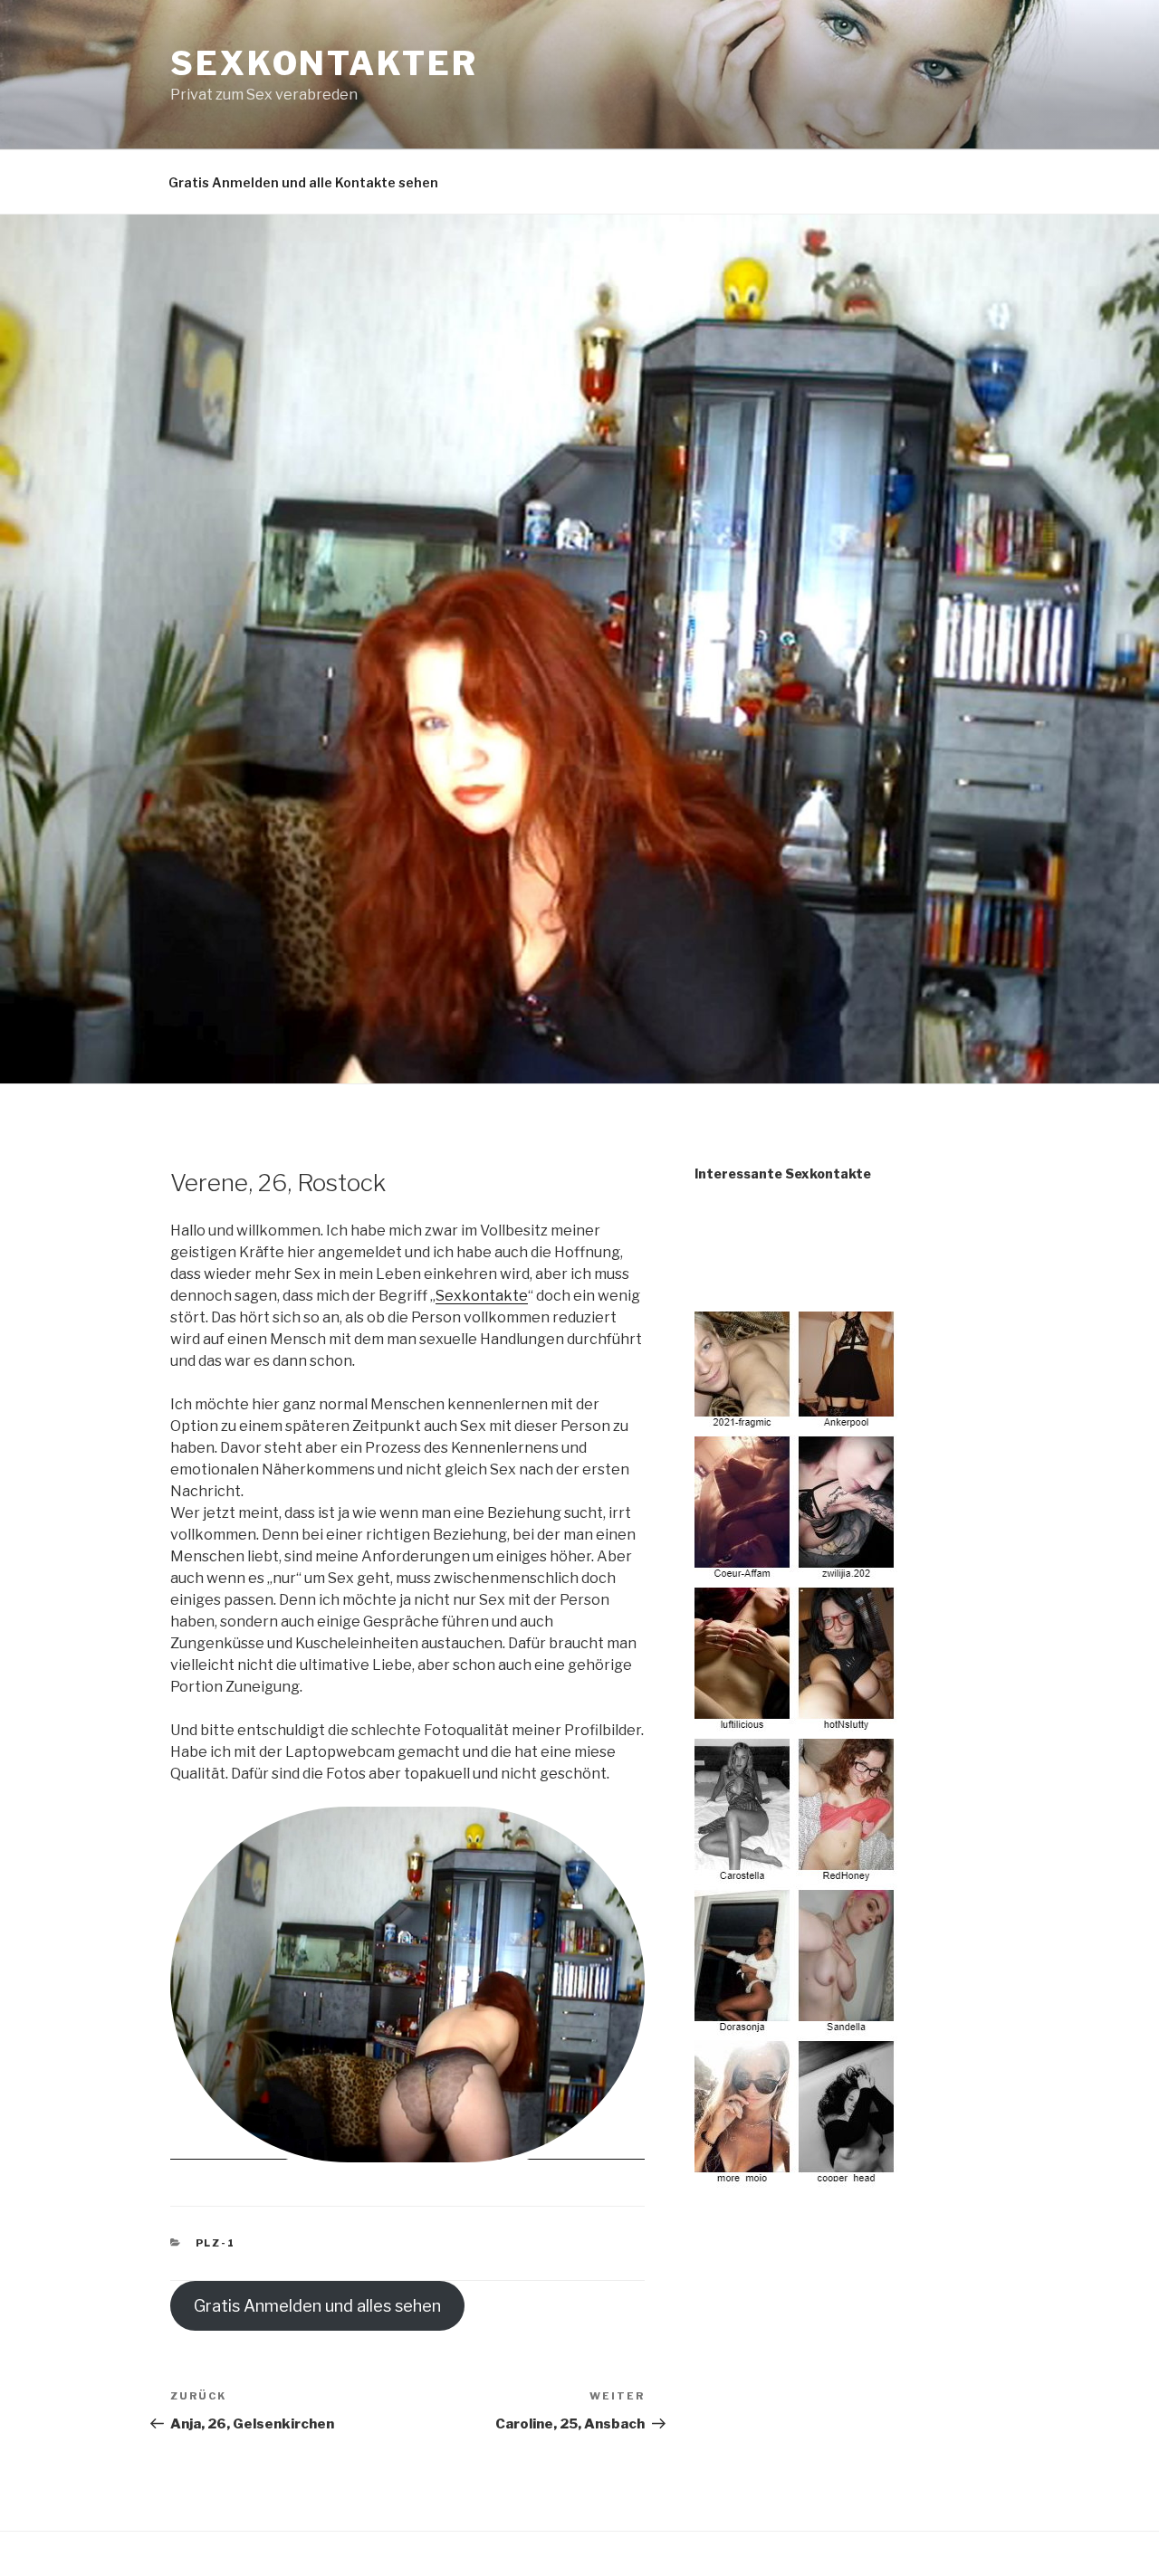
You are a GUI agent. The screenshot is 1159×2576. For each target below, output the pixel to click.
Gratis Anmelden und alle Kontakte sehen (303, 182)
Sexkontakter (324, 63)
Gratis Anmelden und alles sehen (317, 2306)
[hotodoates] (797, 2176)
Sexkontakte (482, 1296)
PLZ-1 (216, 2243)
